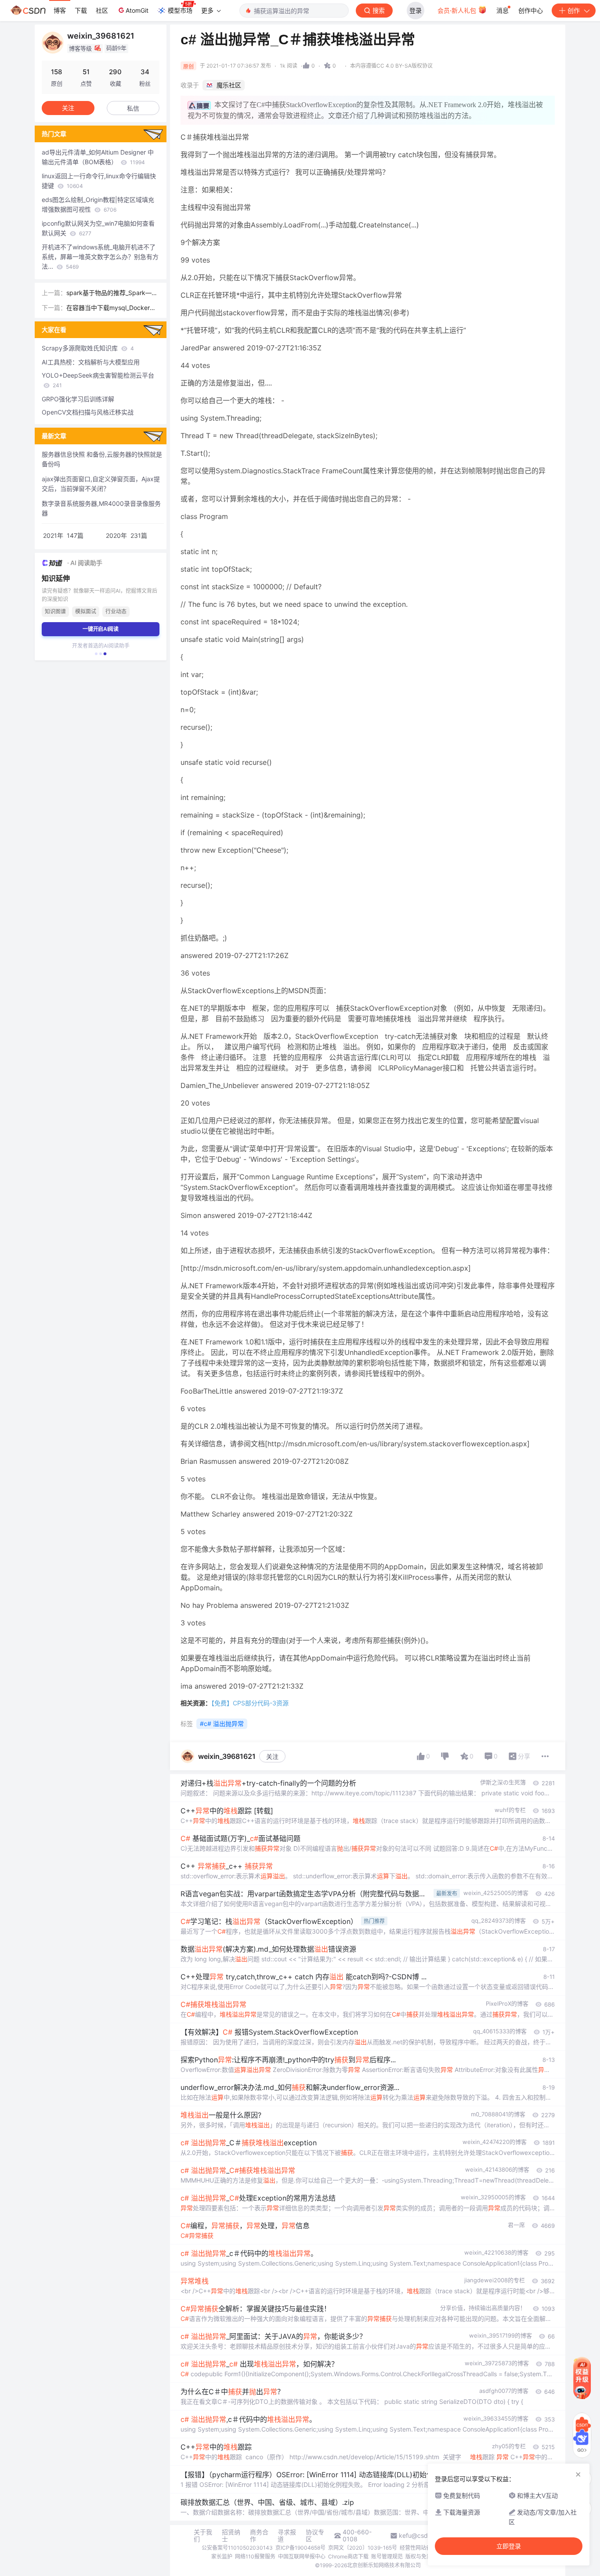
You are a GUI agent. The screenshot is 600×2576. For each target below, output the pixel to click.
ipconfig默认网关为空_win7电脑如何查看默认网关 (98, 228)
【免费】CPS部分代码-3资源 (250, 1703)
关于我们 (203, 2536)
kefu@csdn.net (421, 2536)
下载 (81, 10)
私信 (133, 108)
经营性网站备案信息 (423, 2548)
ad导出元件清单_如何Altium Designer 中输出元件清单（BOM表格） (98, 157)
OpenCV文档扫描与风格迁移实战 (88, 412)
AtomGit (137, 10)
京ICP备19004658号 (300, 2548)
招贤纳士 (231, 2536)
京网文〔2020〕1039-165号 (363, 2548)
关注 (272, 1756)
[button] (96, 654)
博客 (60, 10)
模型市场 (180, 10)
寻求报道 (287, 2536)
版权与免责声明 (424, 2556)
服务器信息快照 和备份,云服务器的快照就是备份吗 (102, 459)
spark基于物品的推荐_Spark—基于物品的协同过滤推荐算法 (112, 293)
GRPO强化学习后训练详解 (78, 399)
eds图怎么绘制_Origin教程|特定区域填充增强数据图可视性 (98, 204)
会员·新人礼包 (458, 10)
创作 (574, 10)
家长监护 (222, 2556)
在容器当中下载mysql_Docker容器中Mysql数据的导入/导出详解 (111, 308)
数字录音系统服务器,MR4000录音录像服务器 (101, 508)
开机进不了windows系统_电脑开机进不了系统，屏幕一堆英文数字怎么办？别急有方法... (100, 257)
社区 (102, 10)
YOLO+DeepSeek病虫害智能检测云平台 (98, 380)
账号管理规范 (387, 2556)
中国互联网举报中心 (302, 2556)
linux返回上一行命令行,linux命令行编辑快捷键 (99, 181)
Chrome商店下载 (348, 2556)
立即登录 (509, 2546)
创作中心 (531, 10)
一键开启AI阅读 (101, 629)
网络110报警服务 (255, 2556)
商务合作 (259, 2536)
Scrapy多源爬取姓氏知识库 (88, 348)
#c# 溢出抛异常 (222, 1724)
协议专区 (315, 2536)
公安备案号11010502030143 (237, 2548)
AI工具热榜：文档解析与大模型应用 (91, 362)
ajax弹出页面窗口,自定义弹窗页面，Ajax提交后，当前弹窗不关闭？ (101, 484)
